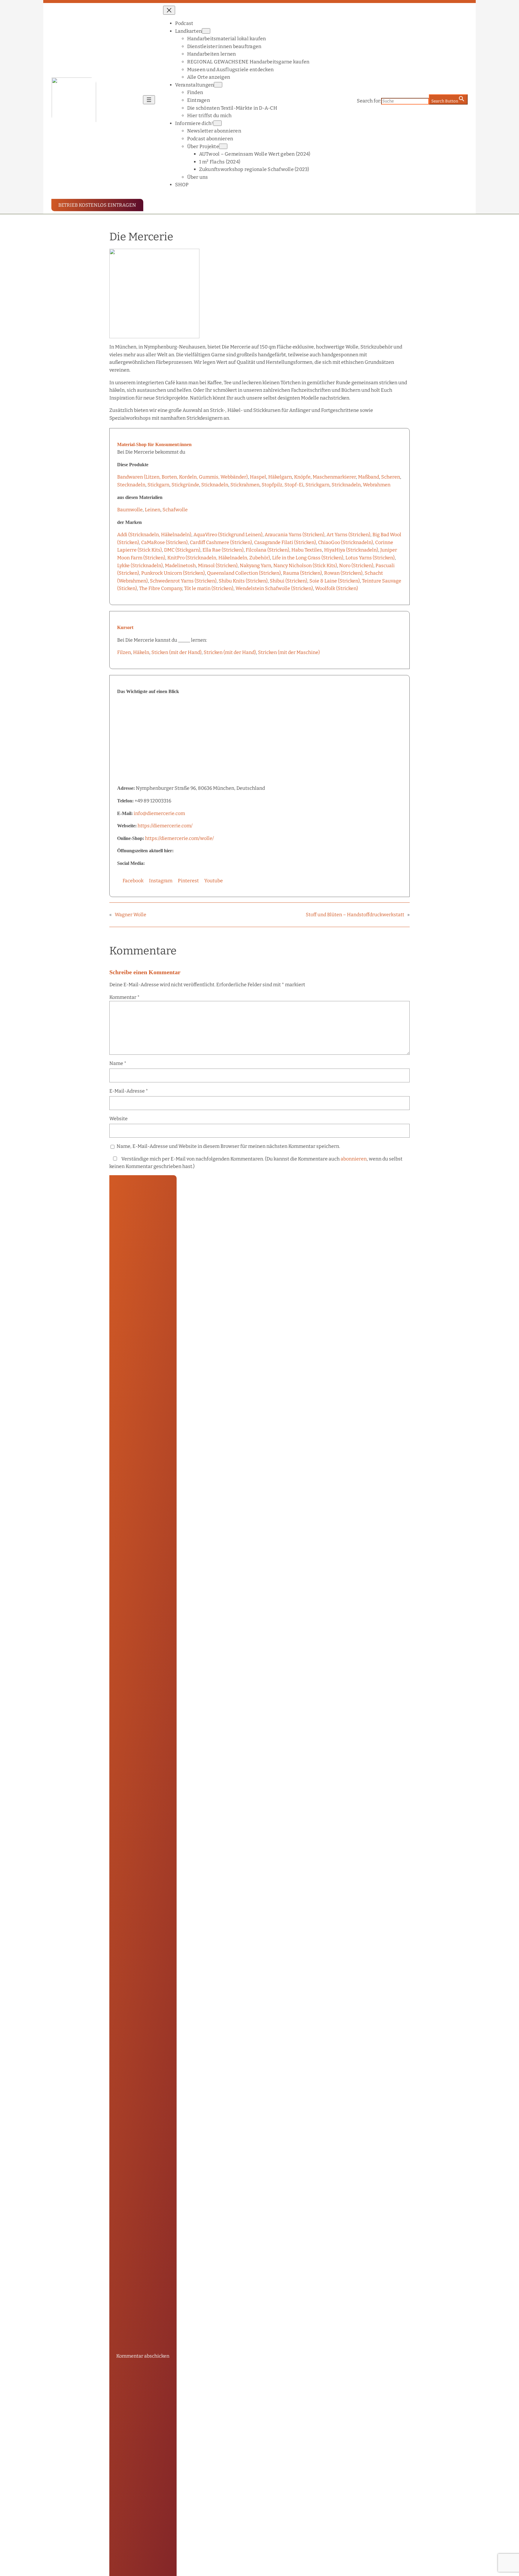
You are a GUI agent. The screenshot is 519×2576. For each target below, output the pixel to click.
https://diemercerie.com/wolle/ (179, 838)
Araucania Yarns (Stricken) (294, 535)
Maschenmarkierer (334, 477)
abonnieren (354, 1159)
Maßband (369, 477)
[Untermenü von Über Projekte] (223, 146)
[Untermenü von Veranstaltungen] (218, 85)
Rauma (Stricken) (302, 573)
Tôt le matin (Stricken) (209, 588)
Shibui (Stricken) (288, 581)
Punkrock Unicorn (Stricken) (173, 573)
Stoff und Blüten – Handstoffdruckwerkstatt (355, 915)
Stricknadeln (346, 485)
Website (118, 1119)
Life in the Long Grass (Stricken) (308, 558)
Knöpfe (302, 477)
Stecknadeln (131, 485)
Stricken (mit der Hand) (230, 652)
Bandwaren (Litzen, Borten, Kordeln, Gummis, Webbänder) (182, 477)
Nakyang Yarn (255, 566)
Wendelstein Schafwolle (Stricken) (274, 588)
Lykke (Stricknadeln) (140, 566)
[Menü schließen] (169, 10)
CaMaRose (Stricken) (164, 542)
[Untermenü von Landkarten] (206, 31)
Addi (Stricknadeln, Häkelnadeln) (154, 535)
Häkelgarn (280, 477)
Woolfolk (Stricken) (337, 588)
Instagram (161, 881)
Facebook (133, 881)
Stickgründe (185, 485)
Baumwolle (130, 510)
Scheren (391, 477)
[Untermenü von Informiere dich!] (217, 123)
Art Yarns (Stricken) (348, 535)
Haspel (258, 477)
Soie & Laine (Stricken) (335, 581)
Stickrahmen (245, 485)
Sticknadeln (215, 485)
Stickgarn (158, 485)
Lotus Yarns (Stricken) (370, 558)
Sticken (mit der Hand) (176, 652)
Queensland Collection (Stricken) (244, 573)
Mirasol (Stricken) (218, 566)
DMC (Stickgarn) (182, 550)
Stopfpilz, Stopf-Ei (282, 485)
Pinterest (188, 881)
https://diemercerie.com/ (165, 826)
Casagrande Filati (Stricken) (285, 542)
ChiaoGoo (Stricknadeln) (346, 542)
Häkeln (141, 652)
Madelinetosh (180, 566)
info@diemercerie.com (159, 813)
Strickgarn (317, 485)
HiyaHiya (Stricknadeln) (351, 550)
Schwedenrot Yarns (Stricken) (183, 581)
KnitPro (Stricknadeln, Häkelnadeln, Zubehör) (219, 558)
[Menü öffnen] (149, 100)
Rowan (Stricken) (343, 573)
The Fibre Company (161, 588)
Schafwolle (175, 510)
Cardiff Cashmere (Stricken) (221, 542)
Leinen (153, 510)
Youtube (214, 881)
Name (118, 1063)
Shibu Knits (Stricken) (243, 581)
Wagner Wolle (131, 915)
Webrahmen (377, 485)
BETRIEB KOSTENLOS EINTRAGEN (97, 205)
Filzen (124, 652)
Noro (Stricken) (356, 566)
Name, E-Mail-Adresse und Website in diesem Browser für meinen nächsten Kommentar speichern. (228, 1146)
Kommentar (124, 997)
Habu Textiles (307, 550)
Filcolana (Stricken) (267, 550)
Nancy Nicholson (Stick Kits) (305, 566)
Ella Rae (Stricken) (223, 550)
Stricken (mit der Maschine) (289, 652)
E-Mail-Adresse (129, 1091)
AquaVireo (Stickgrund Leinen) (228, 535)
